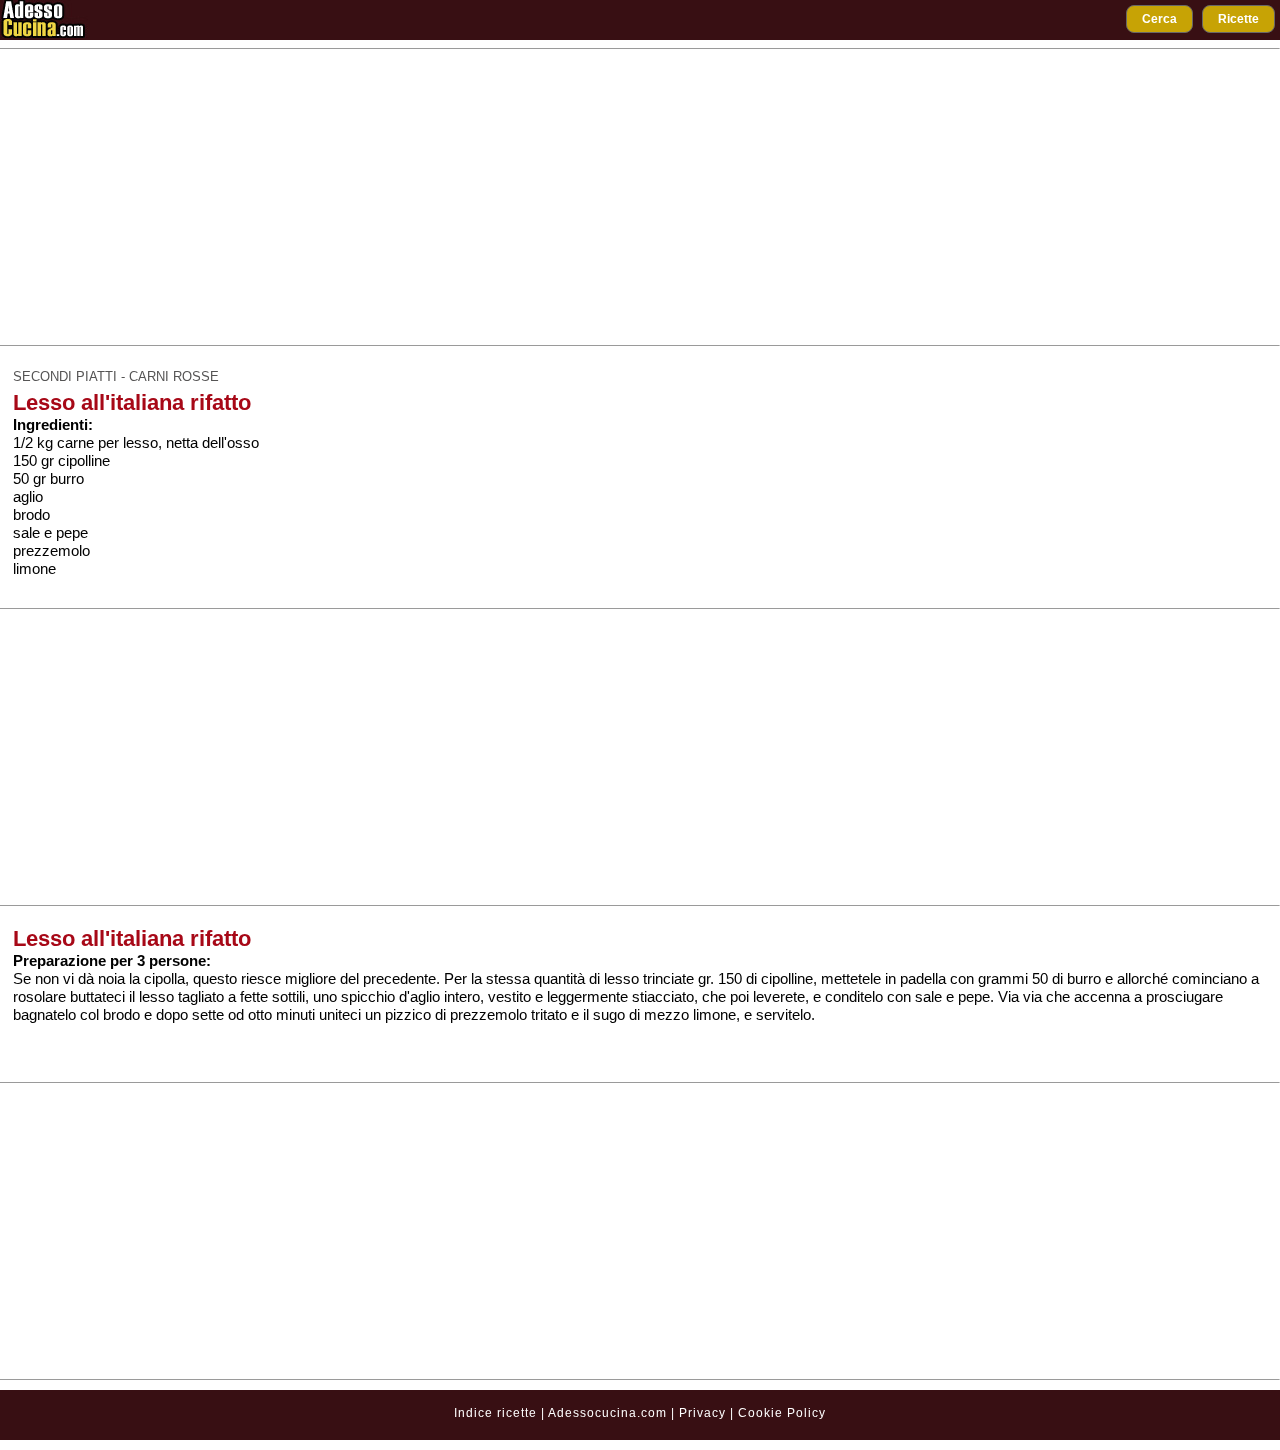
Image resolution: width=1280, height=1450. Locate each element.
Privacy (704, 1413)
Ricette (1238, 19)
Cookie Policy (782, 1413)
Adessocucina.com (607, 1413)
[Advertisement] (640, 197)
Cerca (1159, 19)
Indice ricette (495, 1413)
